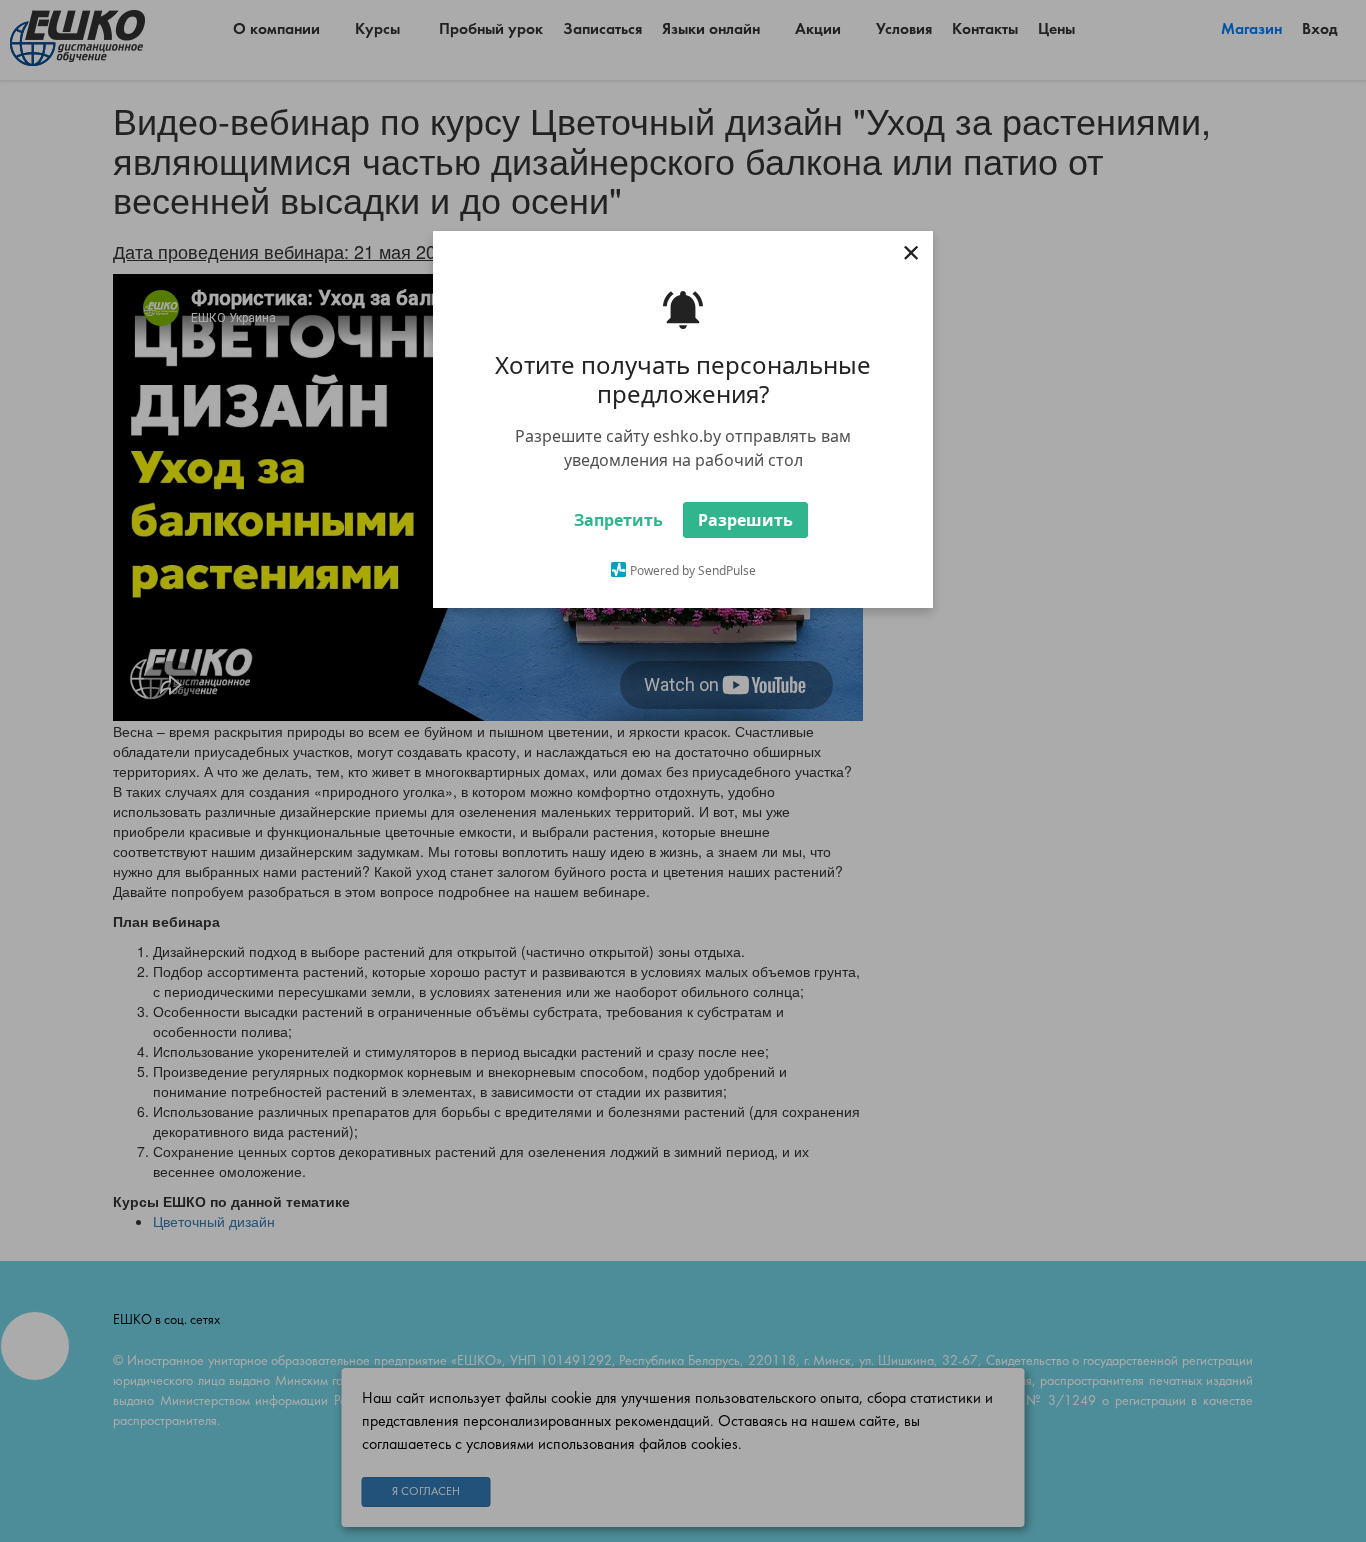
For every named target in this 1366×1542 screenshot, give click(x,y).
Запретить (618, 520)
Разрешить (745, 520)
